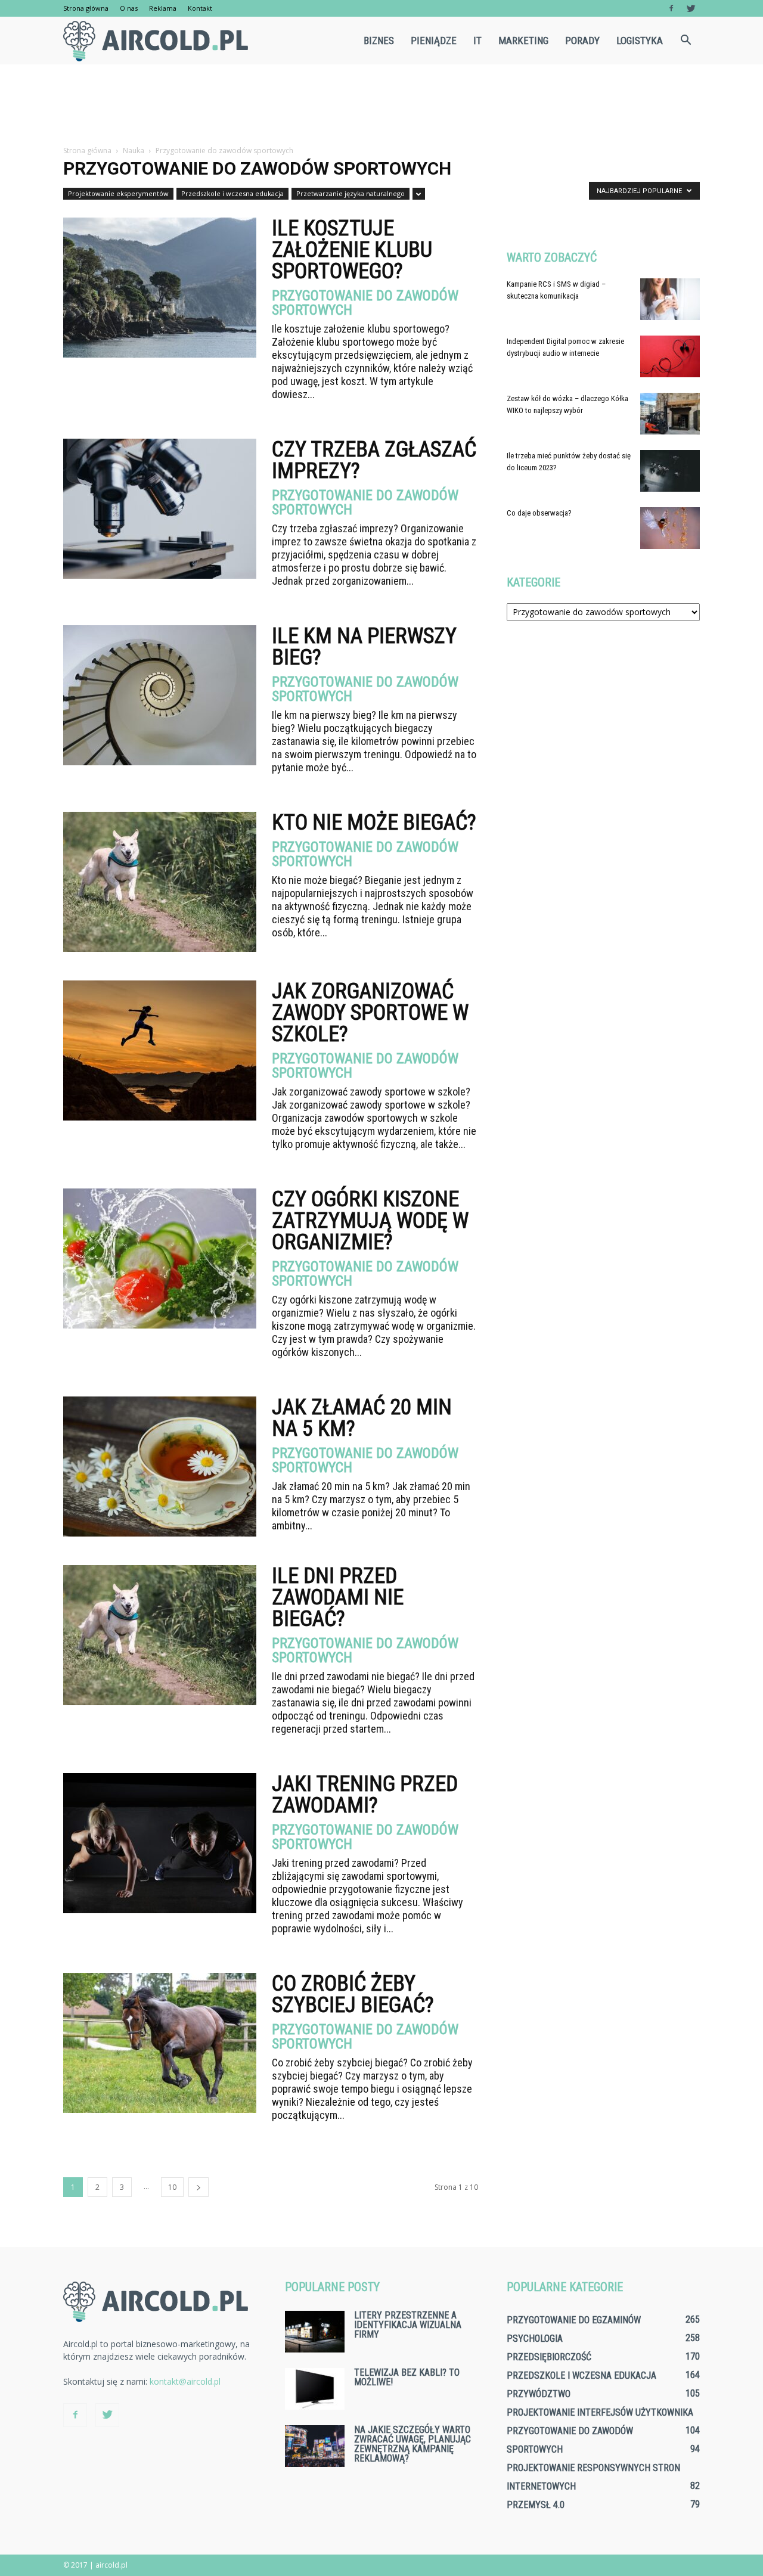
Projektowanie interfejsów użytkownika (600, 2412)
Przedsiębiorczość (549, 2357)
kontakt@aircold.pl (185, 2381)
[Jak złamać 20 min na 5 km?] (160, 1467)
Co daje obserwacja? (539, 513)
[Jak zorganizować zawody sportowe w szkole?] (160, 1050)
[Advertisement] (381, 105)
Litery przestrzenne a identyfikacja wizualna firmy (408, 2325)
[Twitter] (691, 8)
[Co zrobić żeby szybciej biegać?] (160, 2043)
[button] (686, 41)
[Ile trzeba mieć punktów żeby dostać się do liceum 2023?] (670, 471)
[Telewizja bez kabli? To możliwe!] (315, 2389)
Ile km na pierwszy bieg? (364, 647)
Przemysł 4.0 (536, 2505)
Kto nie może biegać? (374, 823)
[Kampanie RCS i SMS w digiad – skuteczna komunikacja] (670, 299)
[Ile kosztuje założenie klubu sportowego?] (160, 288)
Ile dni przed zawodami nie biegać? (338, 1597)
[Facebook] (671, 8)
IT (477, 41)
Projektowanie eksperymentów (118, 193)
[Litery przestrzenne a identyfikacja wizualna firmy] (315, 2332)
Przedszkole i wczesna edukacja (232, 193)
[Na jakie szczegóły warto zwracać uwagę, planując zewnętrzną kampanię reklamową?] (315, 2446)
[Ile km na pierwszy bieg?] (160, 695)
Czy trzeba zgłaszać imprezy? (374, 460)
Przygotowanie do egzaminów (574, 2320)
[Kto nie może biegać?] (160, 882)
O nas (129, 8)
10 (172, 2187)
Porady (582, 41)
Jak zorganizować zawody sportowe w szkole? (370, 1013)
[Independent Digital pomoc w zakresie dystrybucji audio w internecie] (670, 356)
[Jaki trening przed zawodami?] (160, 1843)
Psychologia (535, 2338)
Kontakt (200, 8)
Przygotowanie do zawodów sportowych (365, 303)
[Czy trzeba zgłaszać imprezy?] (160, 509)
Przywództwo (539, 2394)
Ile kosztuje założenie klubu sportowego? (352, 250)
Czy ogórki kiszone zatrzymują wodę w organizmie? (370, 1221)
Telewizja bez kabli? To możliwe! (407, 2377)
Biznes (379, 41)
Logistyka (640, 41)
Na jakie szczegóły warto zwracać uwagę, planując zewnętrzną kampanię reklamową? (412, 2444)
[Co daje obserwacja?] (670, 528)
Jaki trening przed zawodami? (365, 1795)
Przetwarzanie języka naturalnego (351, 193)
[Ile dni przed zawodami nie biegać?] (160, 1635)
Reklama (163, 8)
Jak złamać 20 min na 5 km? (362, 1418)
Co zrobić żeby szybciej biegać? (353, 1994)
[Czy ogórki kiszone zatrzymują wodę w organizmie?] (160, 1258)
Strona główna (86, 8)
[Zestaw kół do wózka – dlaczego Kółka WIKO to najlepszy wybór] (670, 414)
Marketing (523, 41)
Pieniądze (434, 41)
